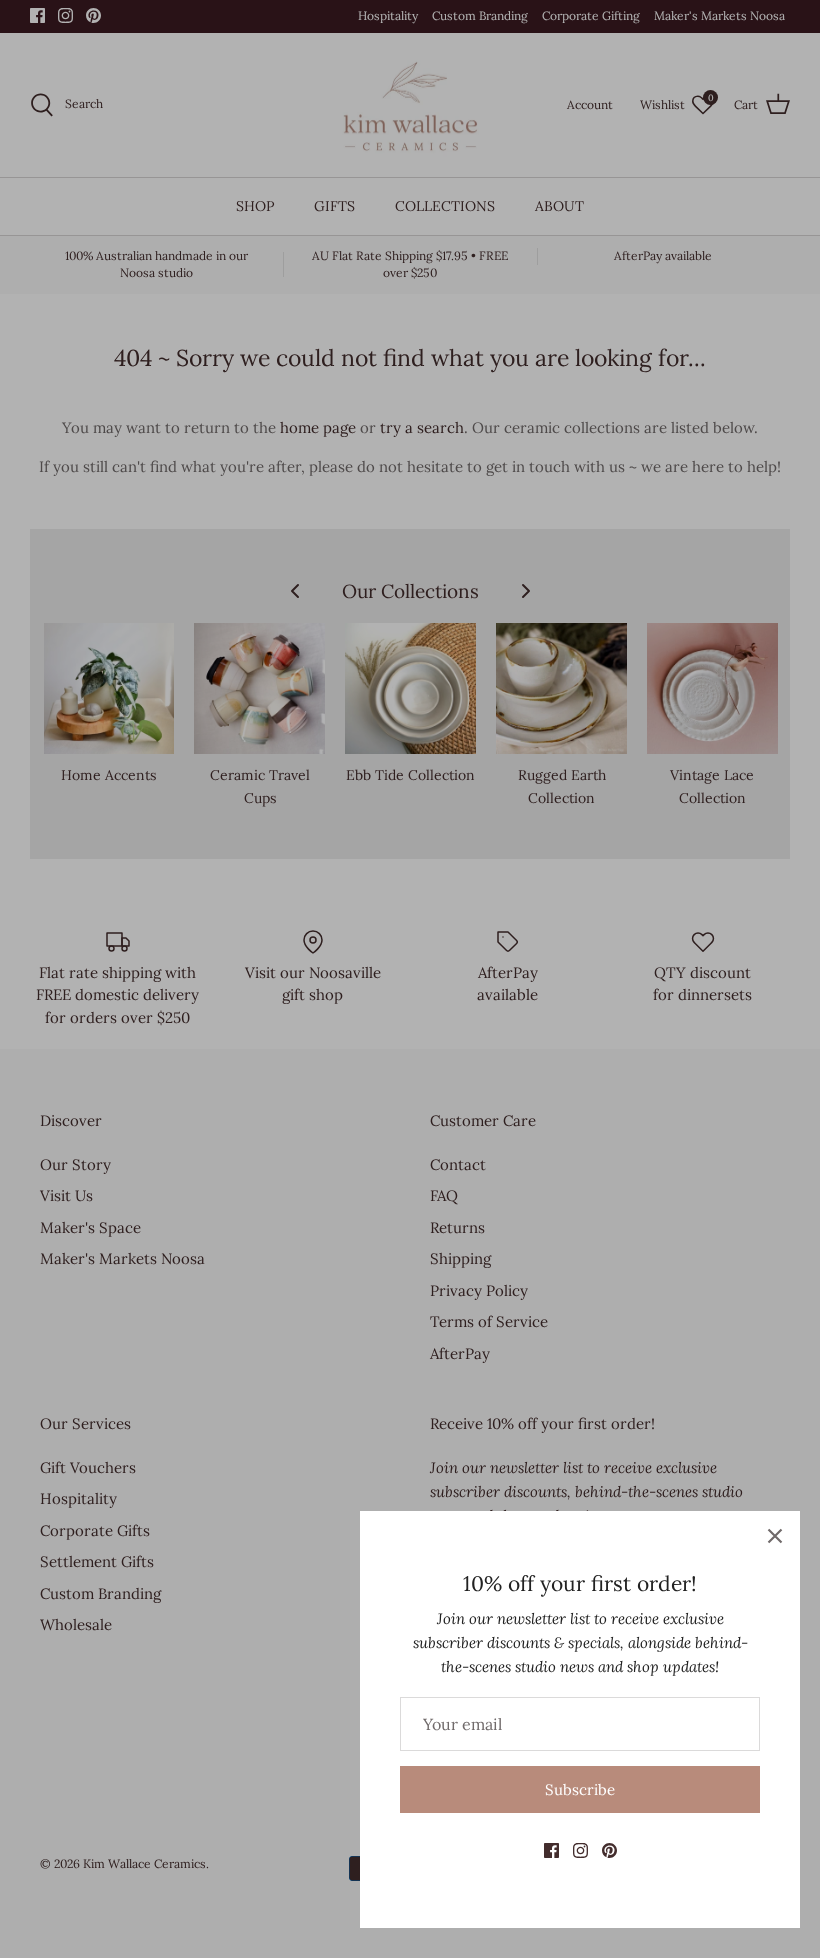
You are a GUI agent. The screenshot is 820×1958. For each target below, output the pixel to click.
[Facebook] (551, 1850)
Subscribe (580, 1789)
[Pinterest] (609, 1850)
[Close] (775, 1536)
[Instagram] (580, 1850)
